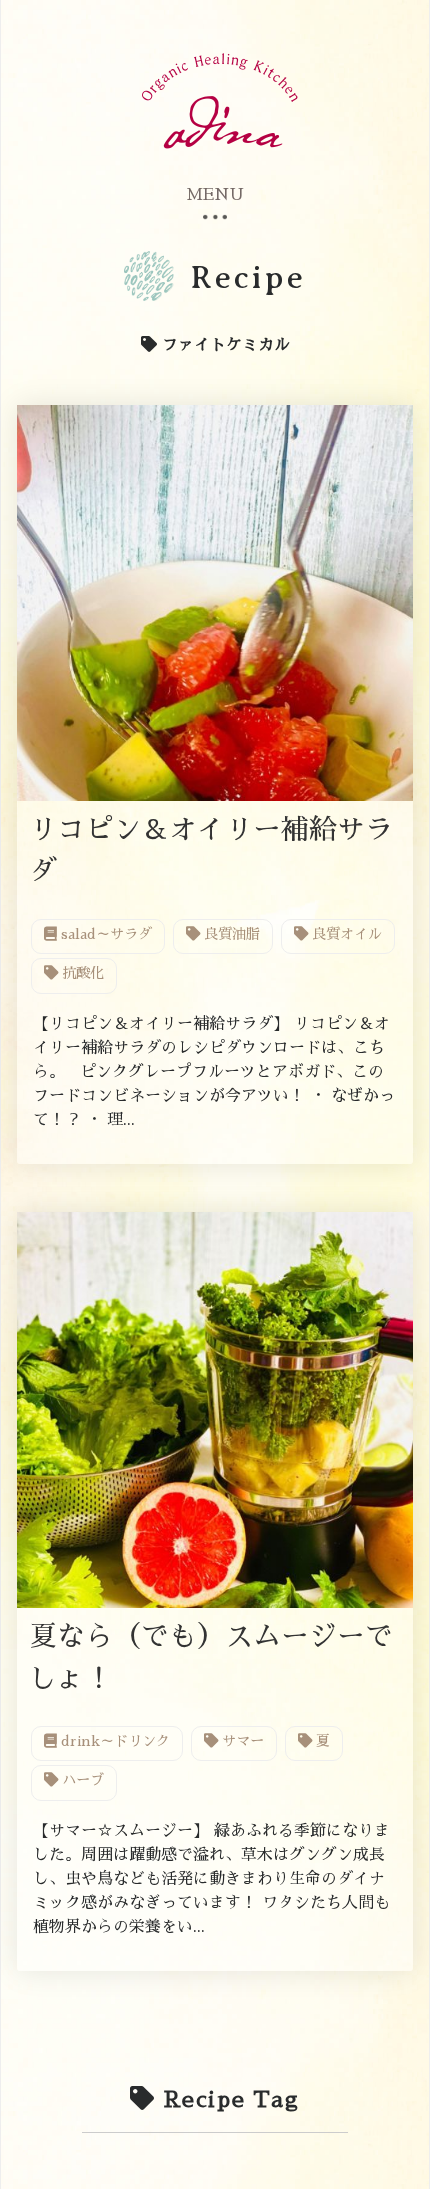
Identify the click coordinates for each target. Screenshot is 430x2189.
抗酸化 (81, 973)
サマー (241, 1741)
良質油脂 (230, 934)
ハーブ (81, 1780)
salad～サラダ (104, 934)
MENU (215, 195)
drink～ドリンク (113, 1741)
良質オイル (345, 934)
